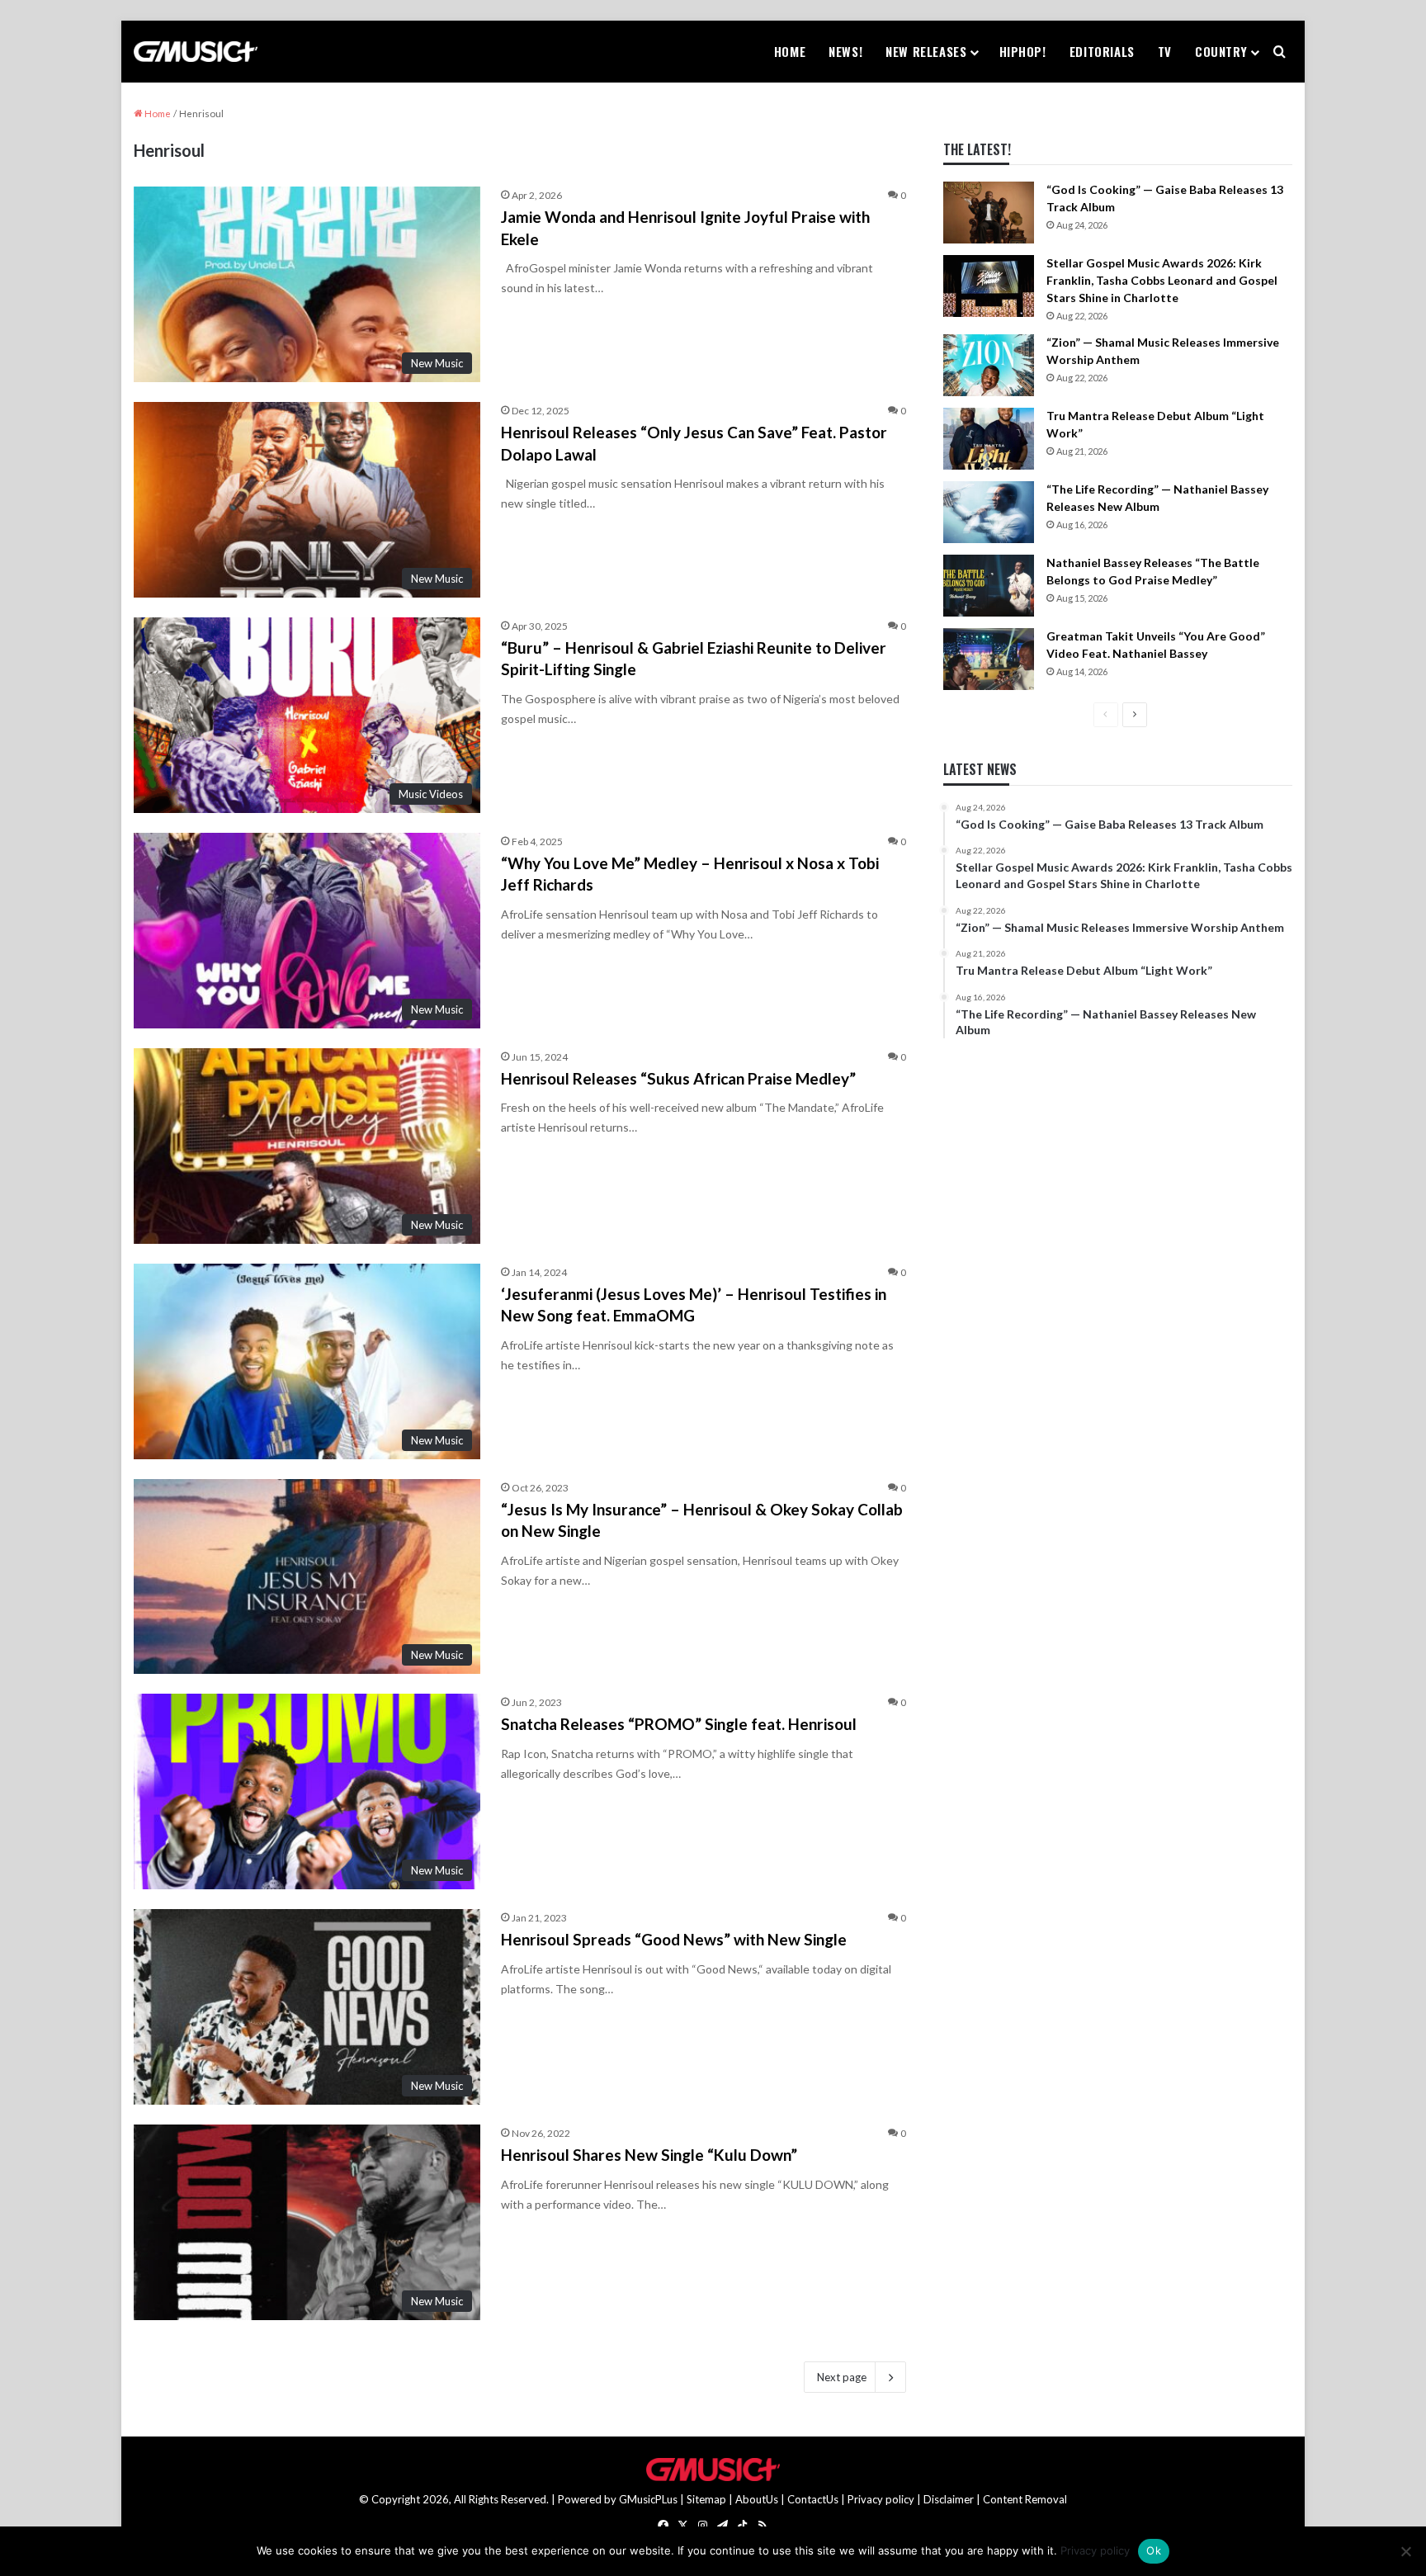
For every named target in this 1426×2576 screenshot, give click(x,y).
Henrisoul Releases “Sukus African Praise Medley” (678, 1078)
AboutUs (757, 2499)
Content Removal (1025, 2499)
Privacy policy (881, 2499)
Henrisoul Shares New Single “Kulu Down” (649, 2155)
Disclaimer (949, 2499)
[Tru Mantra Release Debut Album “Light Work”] (989, 439)
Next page (842, 2377)
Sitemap (706, 2499)
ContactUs (813, 2499)
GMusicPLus (649, 2499)
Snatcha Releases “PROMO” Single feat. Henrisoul (679, 1724)
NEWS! (845, 51)
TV (1165, 51)
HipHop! (1023, 51)
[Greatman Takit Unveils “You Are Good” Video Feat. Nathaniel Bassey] (989, 659)
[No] (1405, 2551)
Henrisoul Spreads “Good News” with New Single (674, 1939)
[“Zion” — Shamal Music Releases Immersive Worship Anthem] (989, 365)
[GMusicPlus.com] (196, 52)
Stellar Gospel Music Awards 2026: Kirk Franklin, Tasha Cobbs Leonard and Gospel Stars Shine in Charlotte (1162, 280)
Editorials (1102, 51)
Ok (1154, 2550)
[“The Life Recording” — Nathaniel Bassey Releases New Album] (989, 512)
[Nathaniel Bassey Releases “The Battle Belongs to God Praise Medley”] (989, 586)
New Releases (926, 51)
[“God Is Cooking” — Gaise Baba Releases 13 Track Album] (989, 213)
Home (790, 51)
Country (1221, 51)
